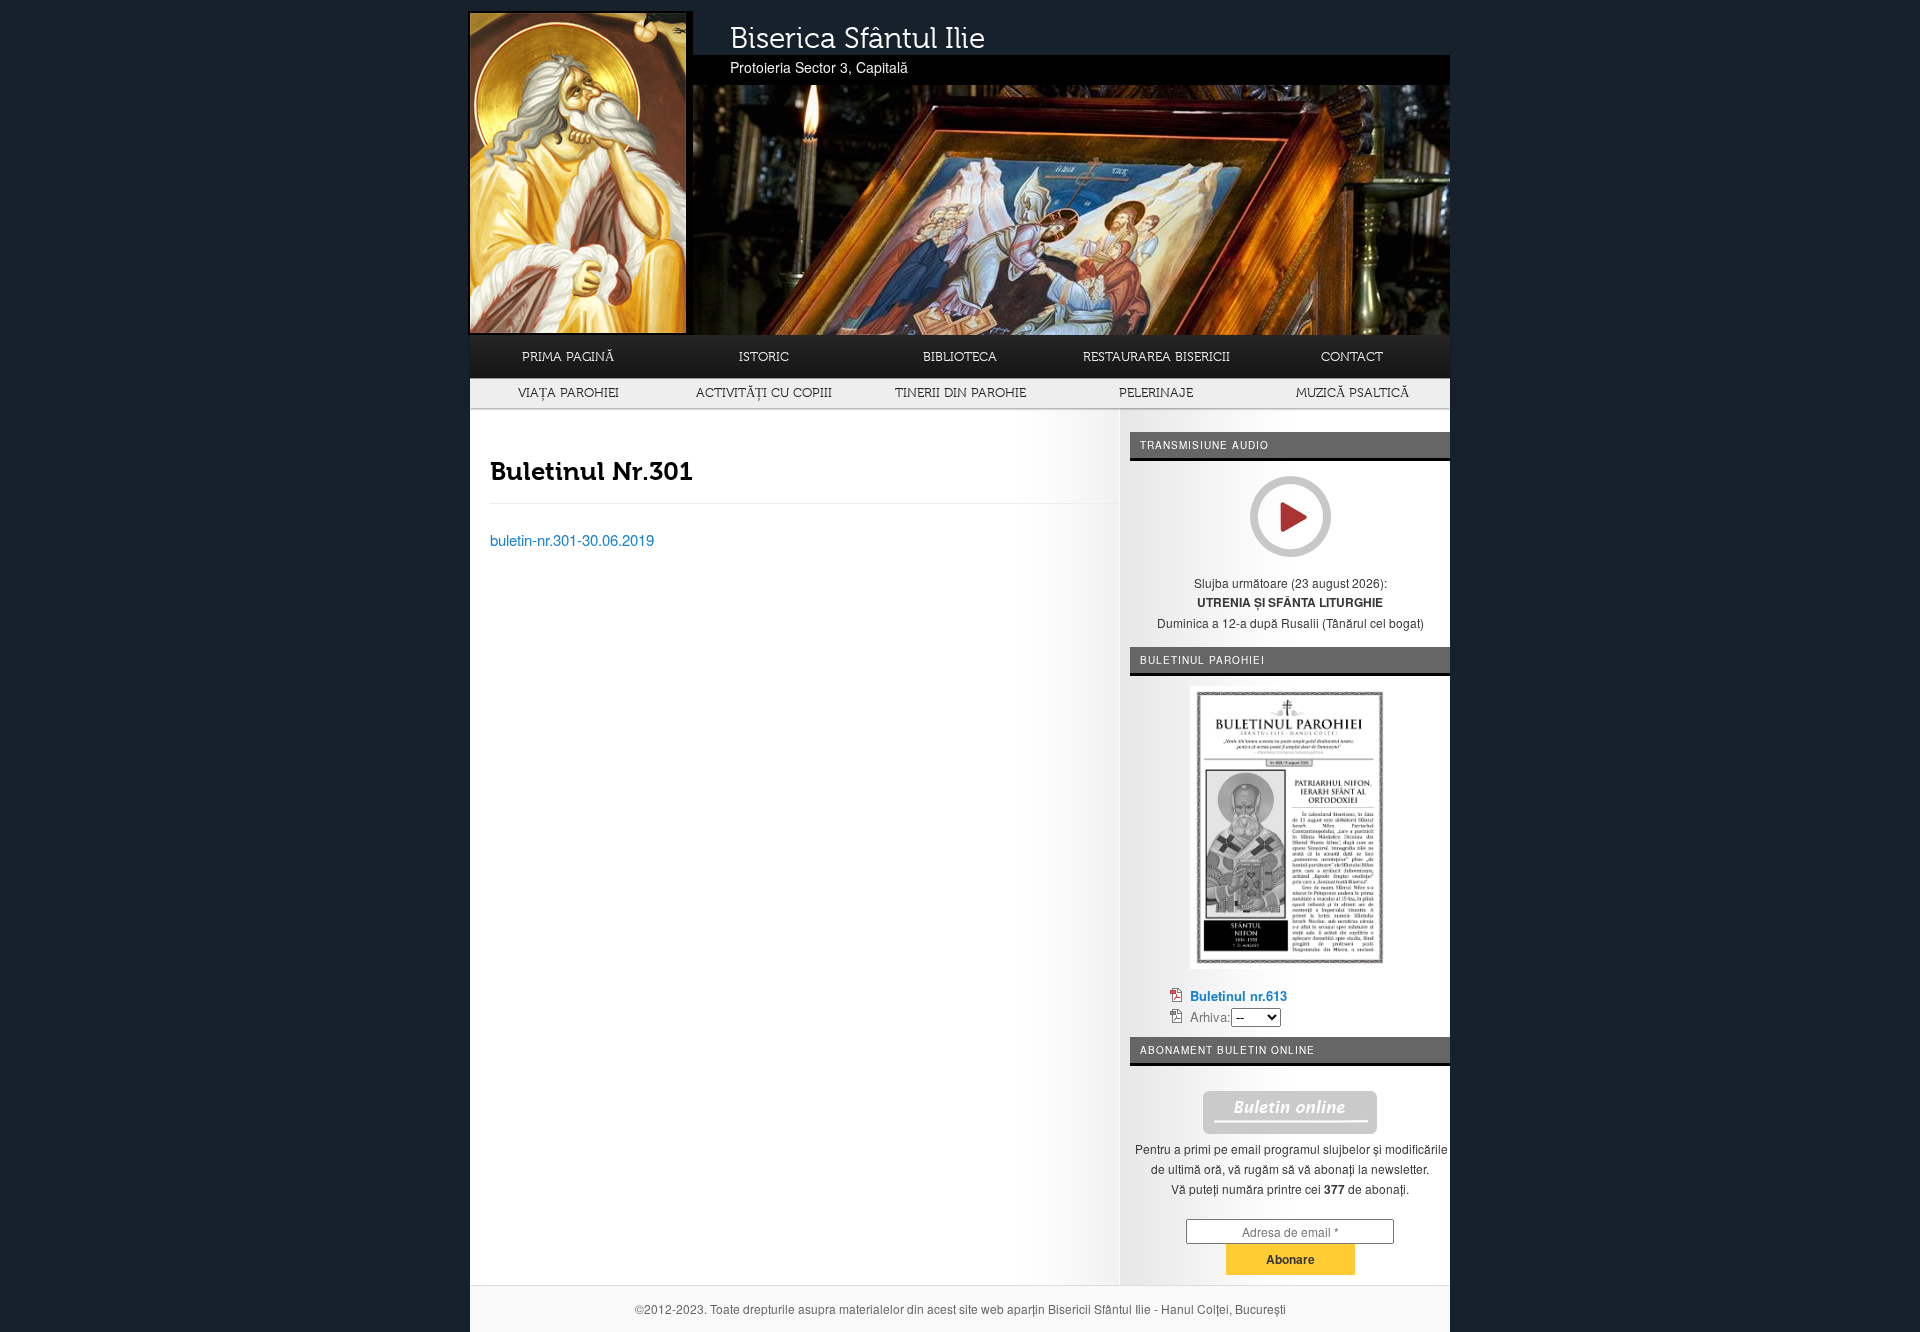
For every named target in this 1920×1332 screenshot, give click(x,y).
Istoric (764, 356)
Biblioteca (960, 356)
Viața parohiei (568, 392)
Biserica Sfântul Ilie (857, 38)
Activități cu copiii (764, 392)
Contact (1352, 356)
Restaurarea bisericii (1156, 356)
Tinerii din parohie (960, 392)
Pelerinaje (1156, 392)
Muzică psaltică (1352, 392)
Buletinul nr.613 (1238, 995)
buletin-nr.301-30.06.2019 (572, 539)
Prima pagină (568, 356)
